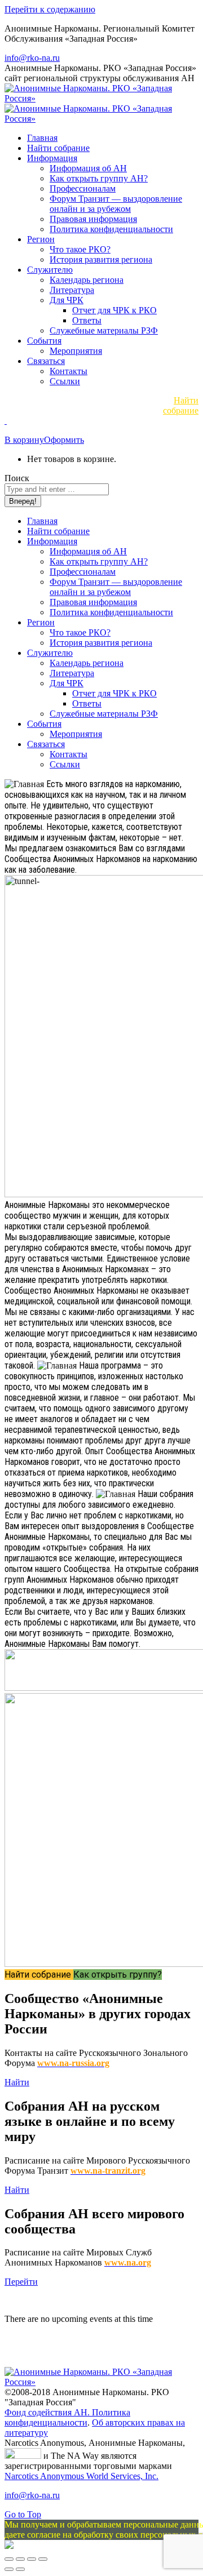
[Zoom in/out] (43, 2559)
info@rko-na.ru (32, 58)
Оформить (64, 440)
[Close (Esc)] (9, 2559)
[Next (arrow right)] (20, 2569)
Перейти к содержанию (50, 9)
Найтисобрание (181, 405)
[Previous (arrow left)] (9, 2569)
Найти (17, 2082)
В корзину (24, 440)
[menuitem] (42, 138)
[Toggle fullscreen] (32, 2559)
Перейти (21, 2282)
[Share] (20, 2559)
